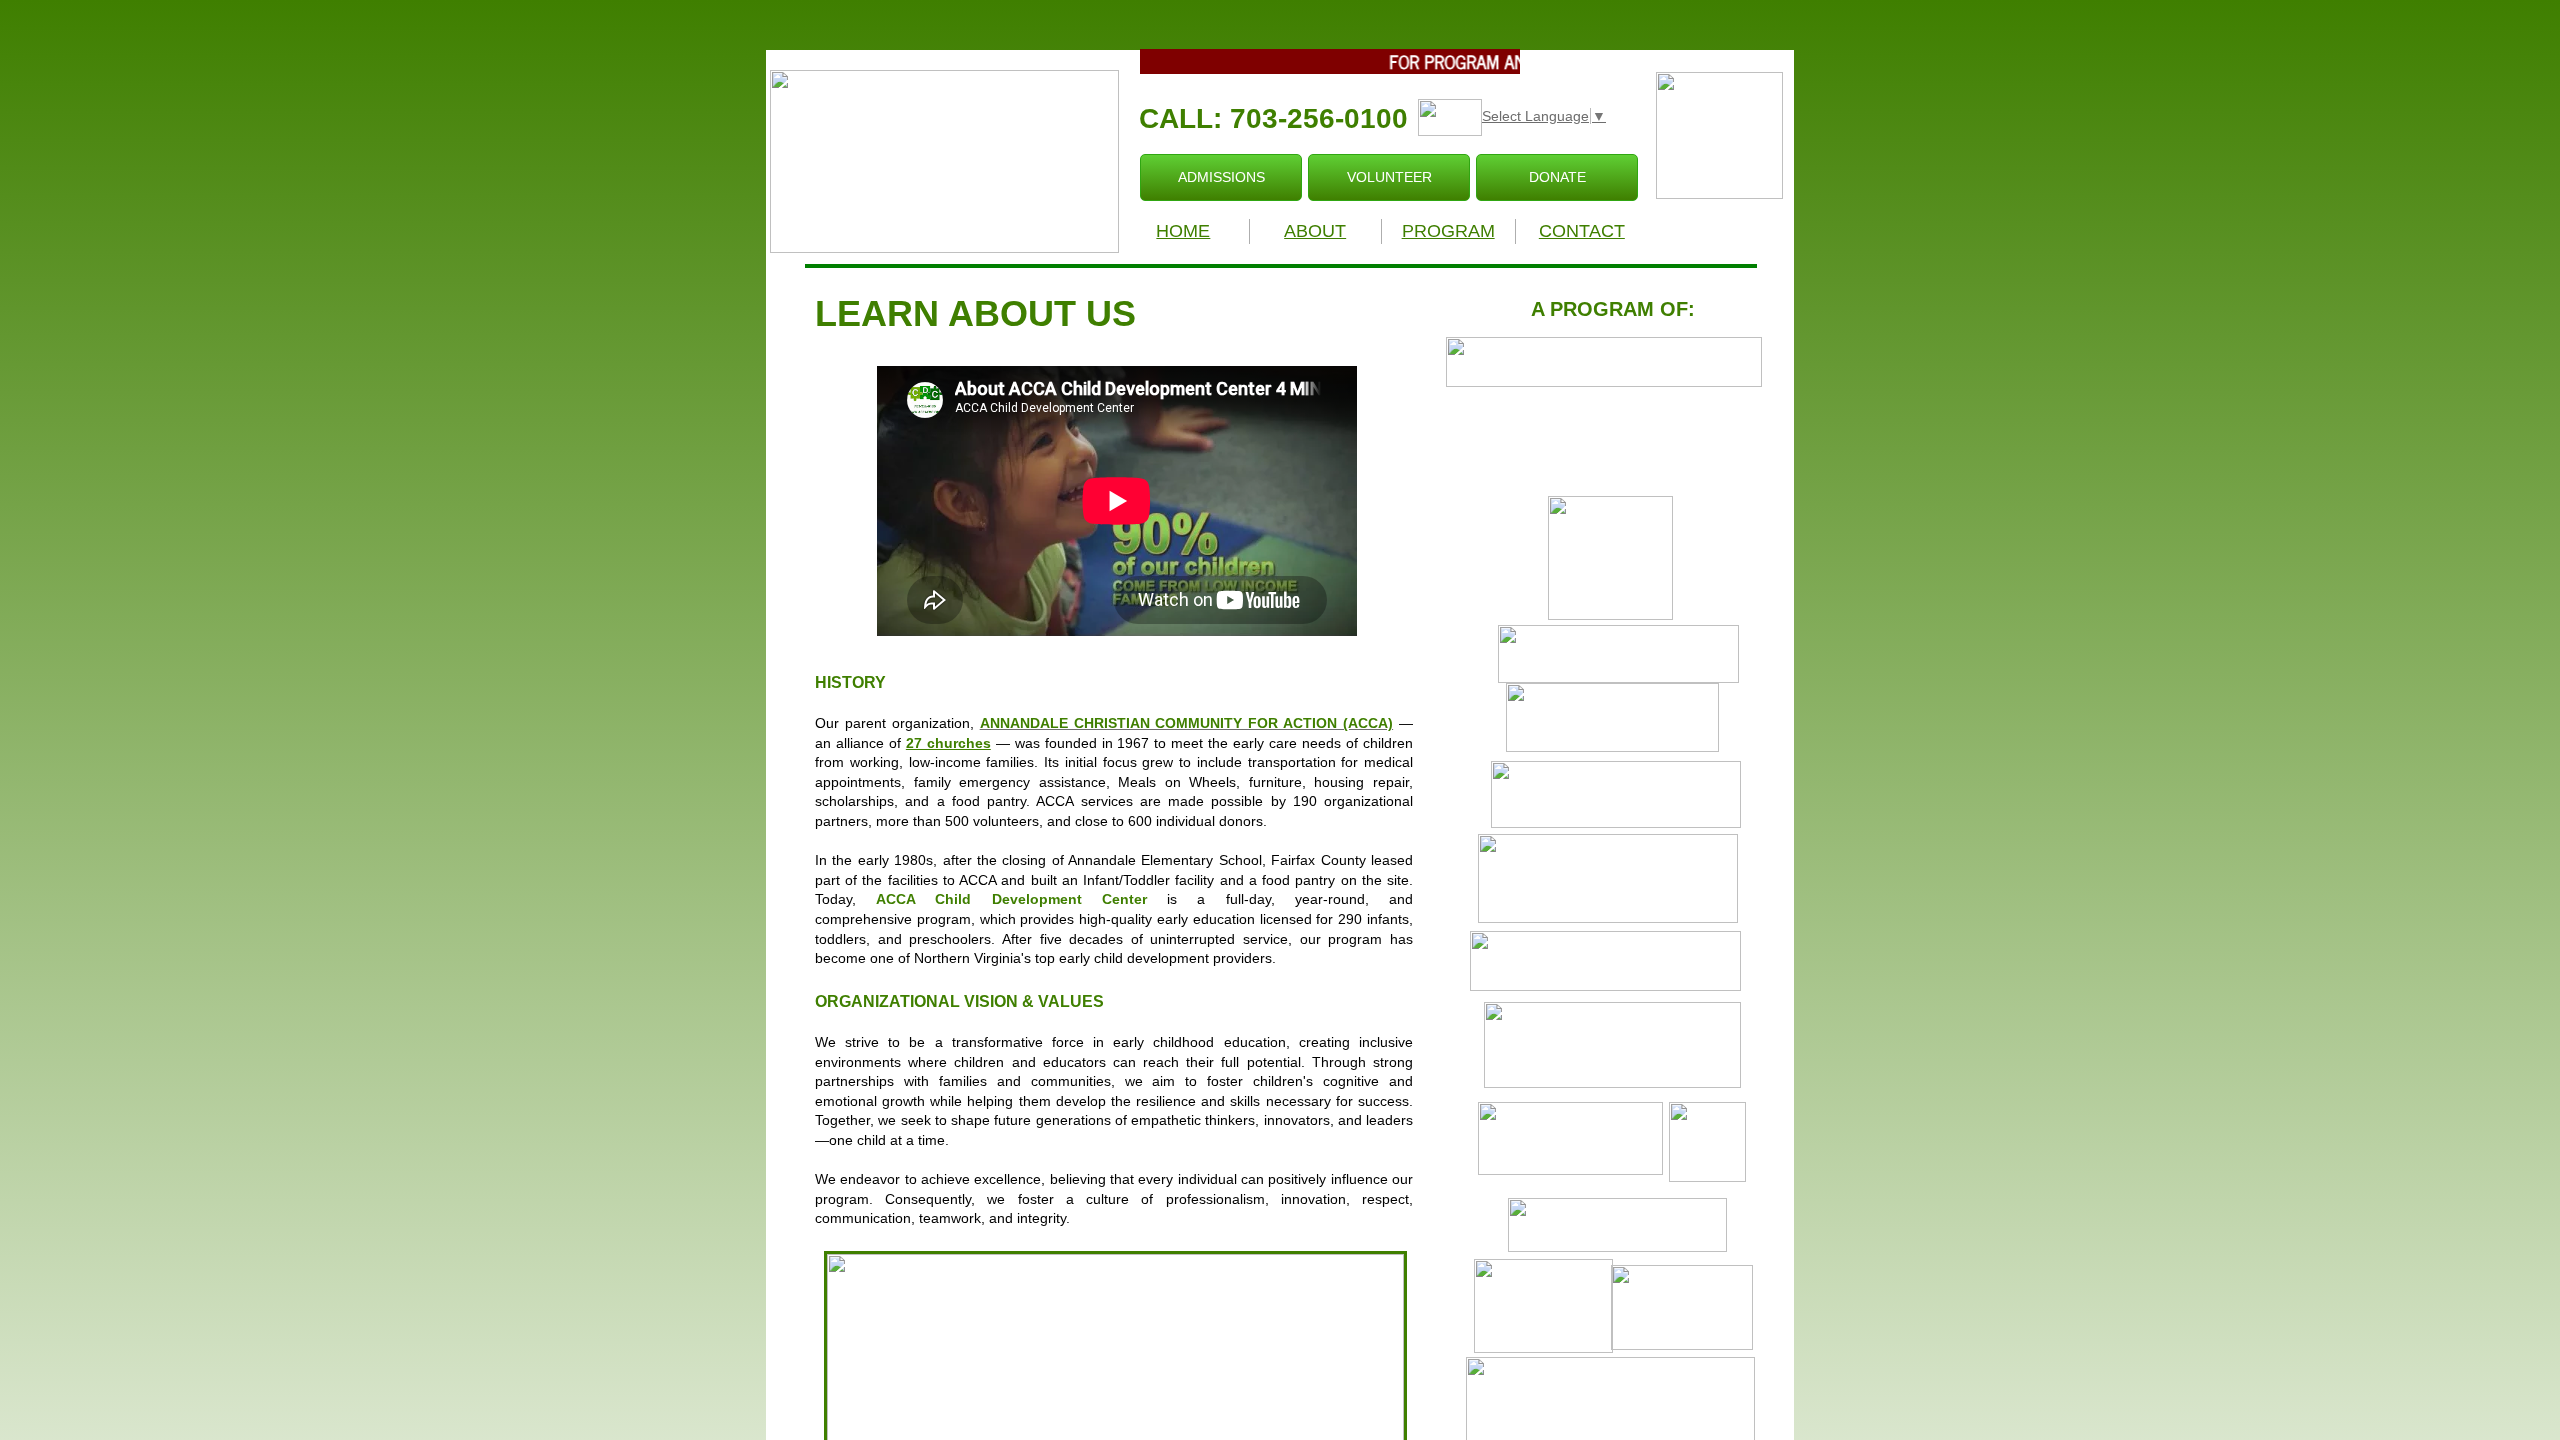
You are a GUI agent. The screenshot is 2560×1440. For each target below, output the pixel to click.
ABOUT (1315, 231)
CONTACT (1582, 231)
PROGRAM (1448, 231)
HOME (1183, 231)
